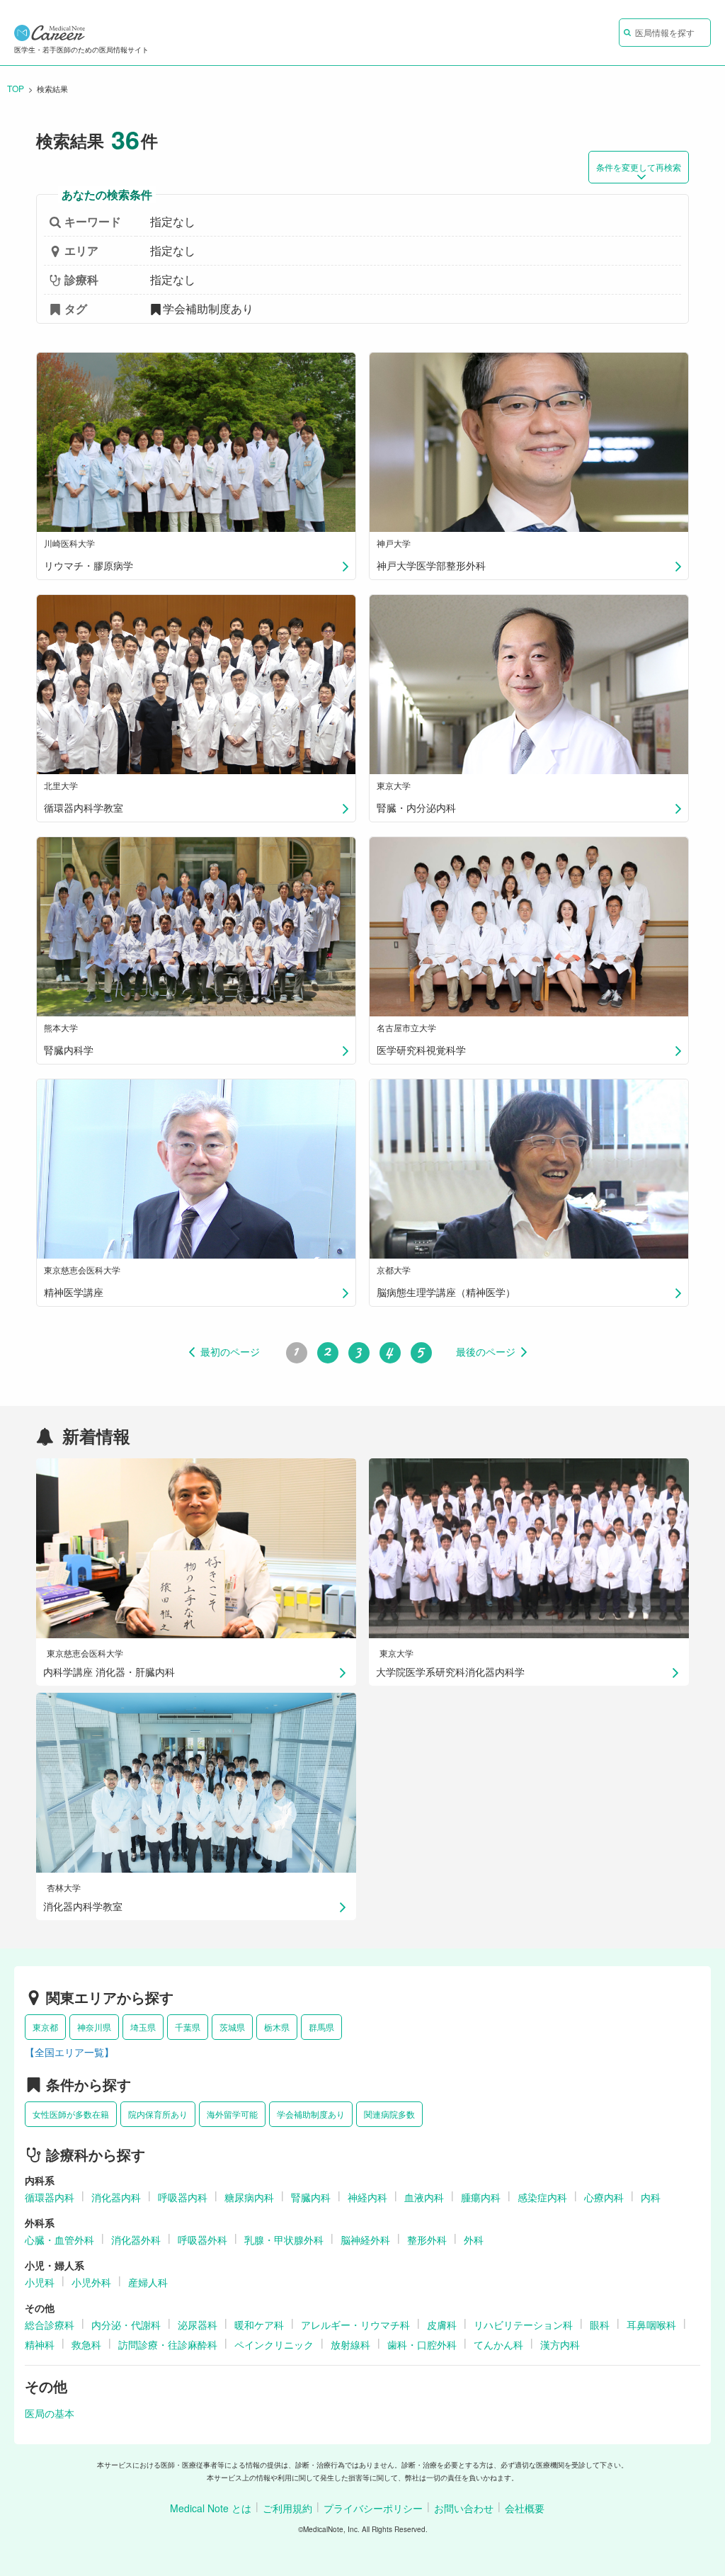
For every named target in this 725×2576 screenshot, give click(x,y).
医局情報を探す (665, 32)
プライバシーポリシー (373, 2508)
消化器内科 (116, 2197)
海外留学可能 (232, 2114)
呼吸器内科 (183, 2197)
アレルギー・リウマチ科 (355, 2325)
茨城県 (232, 2027)
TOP (16, 88)
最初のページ (230, 1352)
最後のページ (486, 1352)
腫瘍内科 (481, 2197)
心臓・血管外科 (59, 2240)
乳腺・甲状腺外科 (284, 2240)
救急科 (86, 2344)
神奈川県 (94, 2027)
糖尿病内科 (249, 2197)
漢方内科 (560, 2344)
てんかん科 (498, 2344)
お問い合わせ (464, 2508)
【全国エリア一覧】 (69, 2052)
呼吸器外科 (202, 2240)
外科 (474, 2240)
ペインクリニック (274, 2344)
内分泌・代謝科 (126, 2325)
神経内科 (367, 2197)
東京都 (45, 2027)
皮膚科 (442, 2325)
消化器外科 (136, 2240)
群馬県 (321, 2027)
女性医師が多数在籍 (71, 2114)
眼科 (600, 2325)
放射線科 (350, 2344)
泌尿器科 (198, 2325)
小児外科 (91, 2282)
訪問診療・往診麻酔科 (168, 2344)
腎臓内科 (311, 2197)
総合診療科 (50, 2325)
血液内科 (424, 2197)
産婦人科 (148, 2282)
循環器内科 (50, 2197)
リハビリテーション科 (523, 2325)
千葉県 (188, 2027)
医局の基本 (50, 2413)
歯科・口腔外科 (422, 2344)
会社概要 (525, 2508)
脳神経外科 (365, 2240)
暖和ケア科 (259, 2325)
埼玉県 (143, 2027)
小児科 (40, 2282)
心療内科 (604, 2197)
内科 (651, 2197)
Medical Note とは (211, 2508)
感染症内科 (542, 2197)
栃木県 (277, 2027)
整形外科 (427, 2240)
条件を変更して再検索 (639, 167)
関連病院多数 (389, 2114)
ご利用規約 (287, 2508)
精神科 (40, 2344)
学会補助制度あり (311, 2114)
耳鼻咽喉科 (651, 2325)
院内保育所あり (158, 2114)
